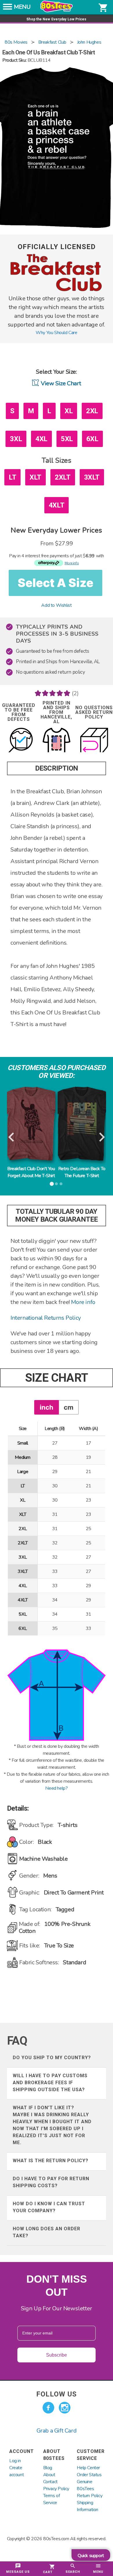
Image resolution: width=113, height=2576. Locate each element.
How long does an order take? (47, 2232)
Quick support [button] (91, 2556)
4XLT (57, 505)
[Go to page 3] (61, 1184)
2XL (92, 411)
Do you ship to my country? (52, 2058)
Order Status (89, 2475)
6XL (92, 439)
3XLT (92, 477)
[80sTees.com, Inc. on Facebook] (48, 2408)
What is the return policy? (51, 2161)
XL (69, 411)
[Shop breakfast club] (57, 291)
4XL (41, 439)
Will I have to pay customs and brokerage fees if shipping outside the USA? (50, 2083)
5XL (67, 439)
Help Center (88, 2468)
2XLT (63, 477)
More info (83, 1302)
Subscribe (57, 2355)
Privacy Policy (56, 2489)
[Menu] (8, 8)
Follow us (57, 2394)
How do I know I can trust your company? (49, 2207)
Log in (15, 2461)
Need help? (56, 1788)
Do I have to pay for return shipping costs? (51, 2182)
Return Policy (90, 2496)
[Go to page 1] (52, 1184)
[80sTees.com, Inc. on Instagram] (65, 2408)
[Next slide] (101, 1137)
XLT (35, 477)
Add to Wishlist (56, 605)
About (49, 2475)
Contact (50, 2482)
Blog (48, 2468)
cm (69, 1407)
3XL (16, 439)
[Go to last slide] (12, 1137)
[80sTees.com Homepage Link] (57, 11)
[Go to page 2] (57, 1184)
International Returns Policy (46, 1318)
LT (12, 477)
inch (47, 1407)
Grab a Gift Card (57, 2431)
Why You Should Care (56, 333)
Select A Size (55, 583)
